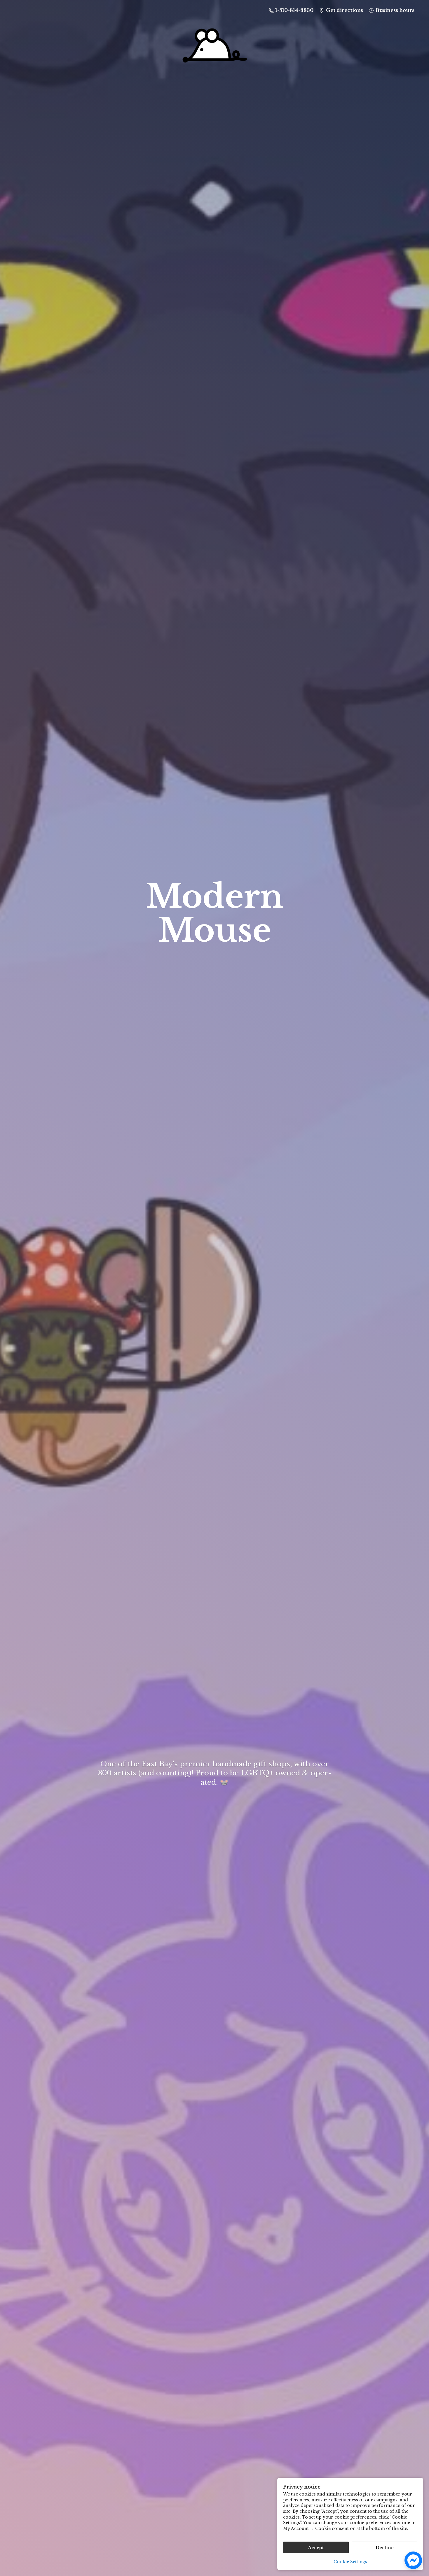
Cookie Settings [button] (350, 2562)
